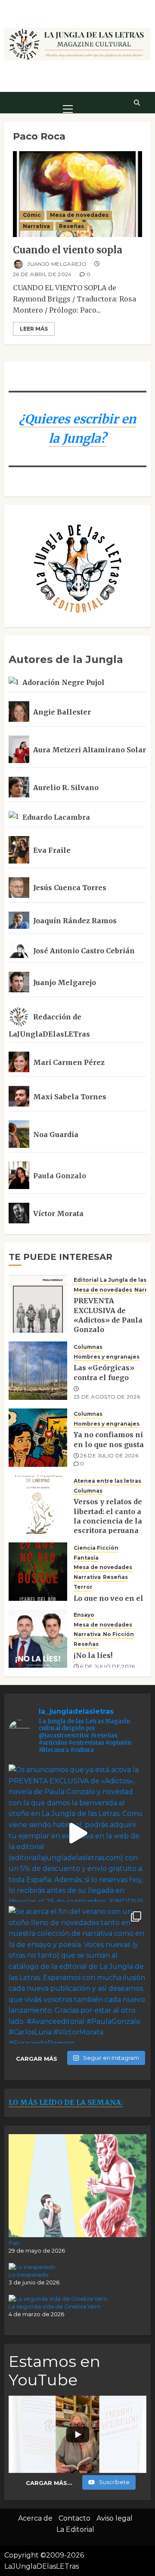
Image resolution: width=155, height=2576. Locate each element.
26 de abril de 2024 (42, 274)
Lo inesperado (29, 2275)
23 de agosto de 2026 (107, 1397)
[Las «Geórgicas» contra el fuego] (38, 1371)
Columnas (88, 1347)
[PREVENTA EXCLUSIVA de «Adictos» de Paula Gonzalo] (38, 1304)
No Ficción (118, 1634)
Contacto (74, 2518)
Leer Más (34, 329)
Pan (14, 2243)
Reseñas (71, 226)
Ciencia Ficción (96, 1548)
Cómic (32, 215)
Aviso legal (115, 2518)
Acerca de (35, 2518)
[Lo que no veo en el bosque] (38, 1572)
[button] (68, 102)
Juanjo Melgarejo (56, 264)
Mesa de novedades (79, 215)
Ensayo (84, 1615)
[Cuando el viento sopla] (77, 194)
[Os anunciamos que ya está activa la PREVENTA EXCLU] (77, 1833)
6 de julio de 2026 (107, 1666)
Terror (83, 1587)
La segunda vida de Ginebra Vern (54, 2306)
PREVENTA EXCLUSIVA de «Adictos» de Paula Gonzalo (108, 1315)
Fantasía (86, 1558)
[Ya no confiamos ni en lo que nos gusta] (38, 1438)
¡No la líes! (93, 1655)
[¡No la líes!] (38, 1639)
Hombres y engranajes (107, 1357)
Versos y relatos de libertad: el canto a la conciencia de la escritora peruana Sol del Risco (108, 1521)
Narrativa (36, 226)
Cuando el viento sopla (68, 250)
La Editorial (75, 2529)
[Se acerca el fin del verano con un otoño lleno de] (77, 1975)
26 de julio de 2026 (109, 1455)
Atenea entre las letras (107, 1481)
